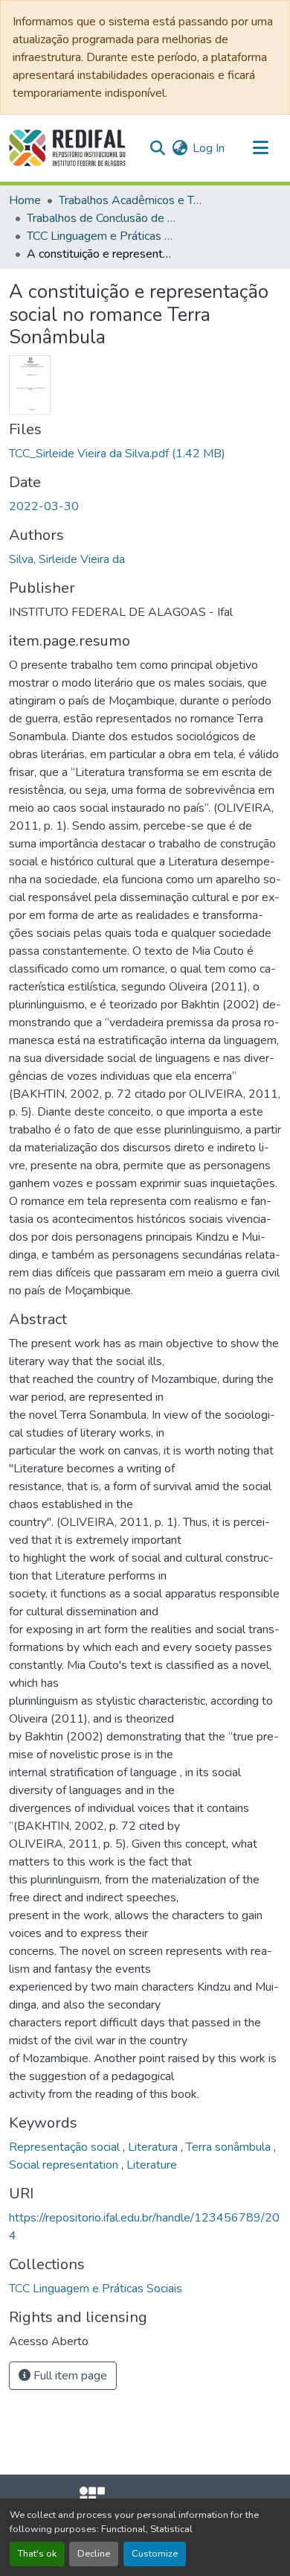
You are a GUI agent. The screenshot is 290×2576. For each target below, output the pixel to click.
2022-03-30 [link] (44, 506)
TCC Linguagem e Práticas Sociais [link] (101, 236)
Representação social (66, 2147)
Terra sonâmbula (230, 2147)
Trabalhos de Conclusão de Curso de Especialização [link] (101, 218)
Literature (152, 2165)
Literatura (154, 2147)
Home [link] (25, 200)
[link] (145, 454)
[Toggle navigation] (260, 148)
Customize (155, 2554)
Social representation (65, 2165)
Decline (94, 2554)
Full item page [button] (69, 2376)
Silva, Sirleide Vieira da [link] (67, 559)
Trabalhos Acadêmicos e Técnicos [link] (133, 200)
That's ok (37, 2554)
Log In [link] (209, 148)
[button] (67, 148)
